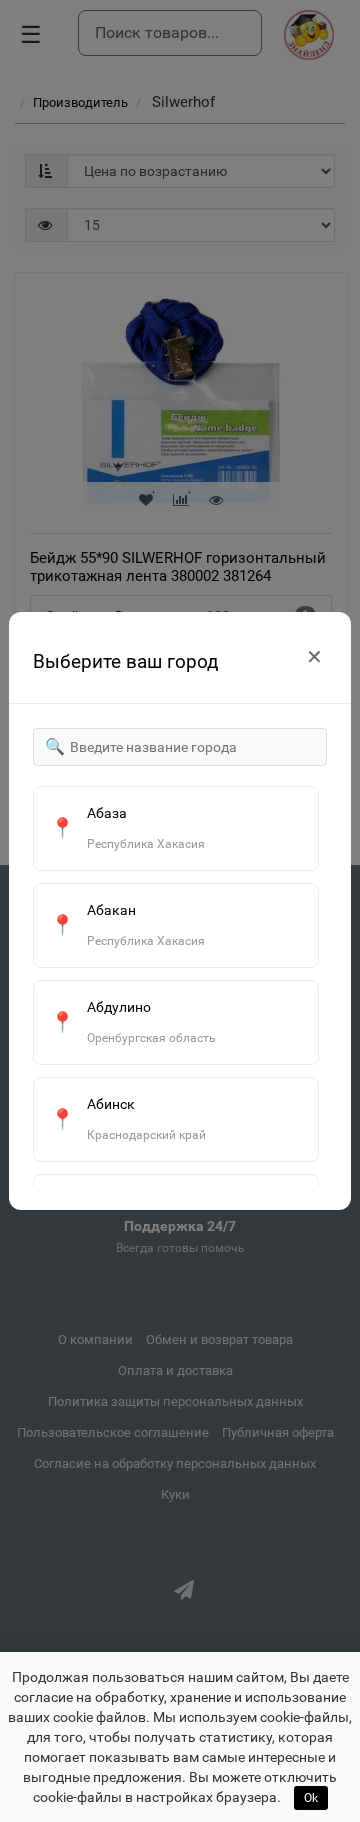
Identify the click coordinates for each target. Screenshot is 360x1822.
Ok (311, 1798)
